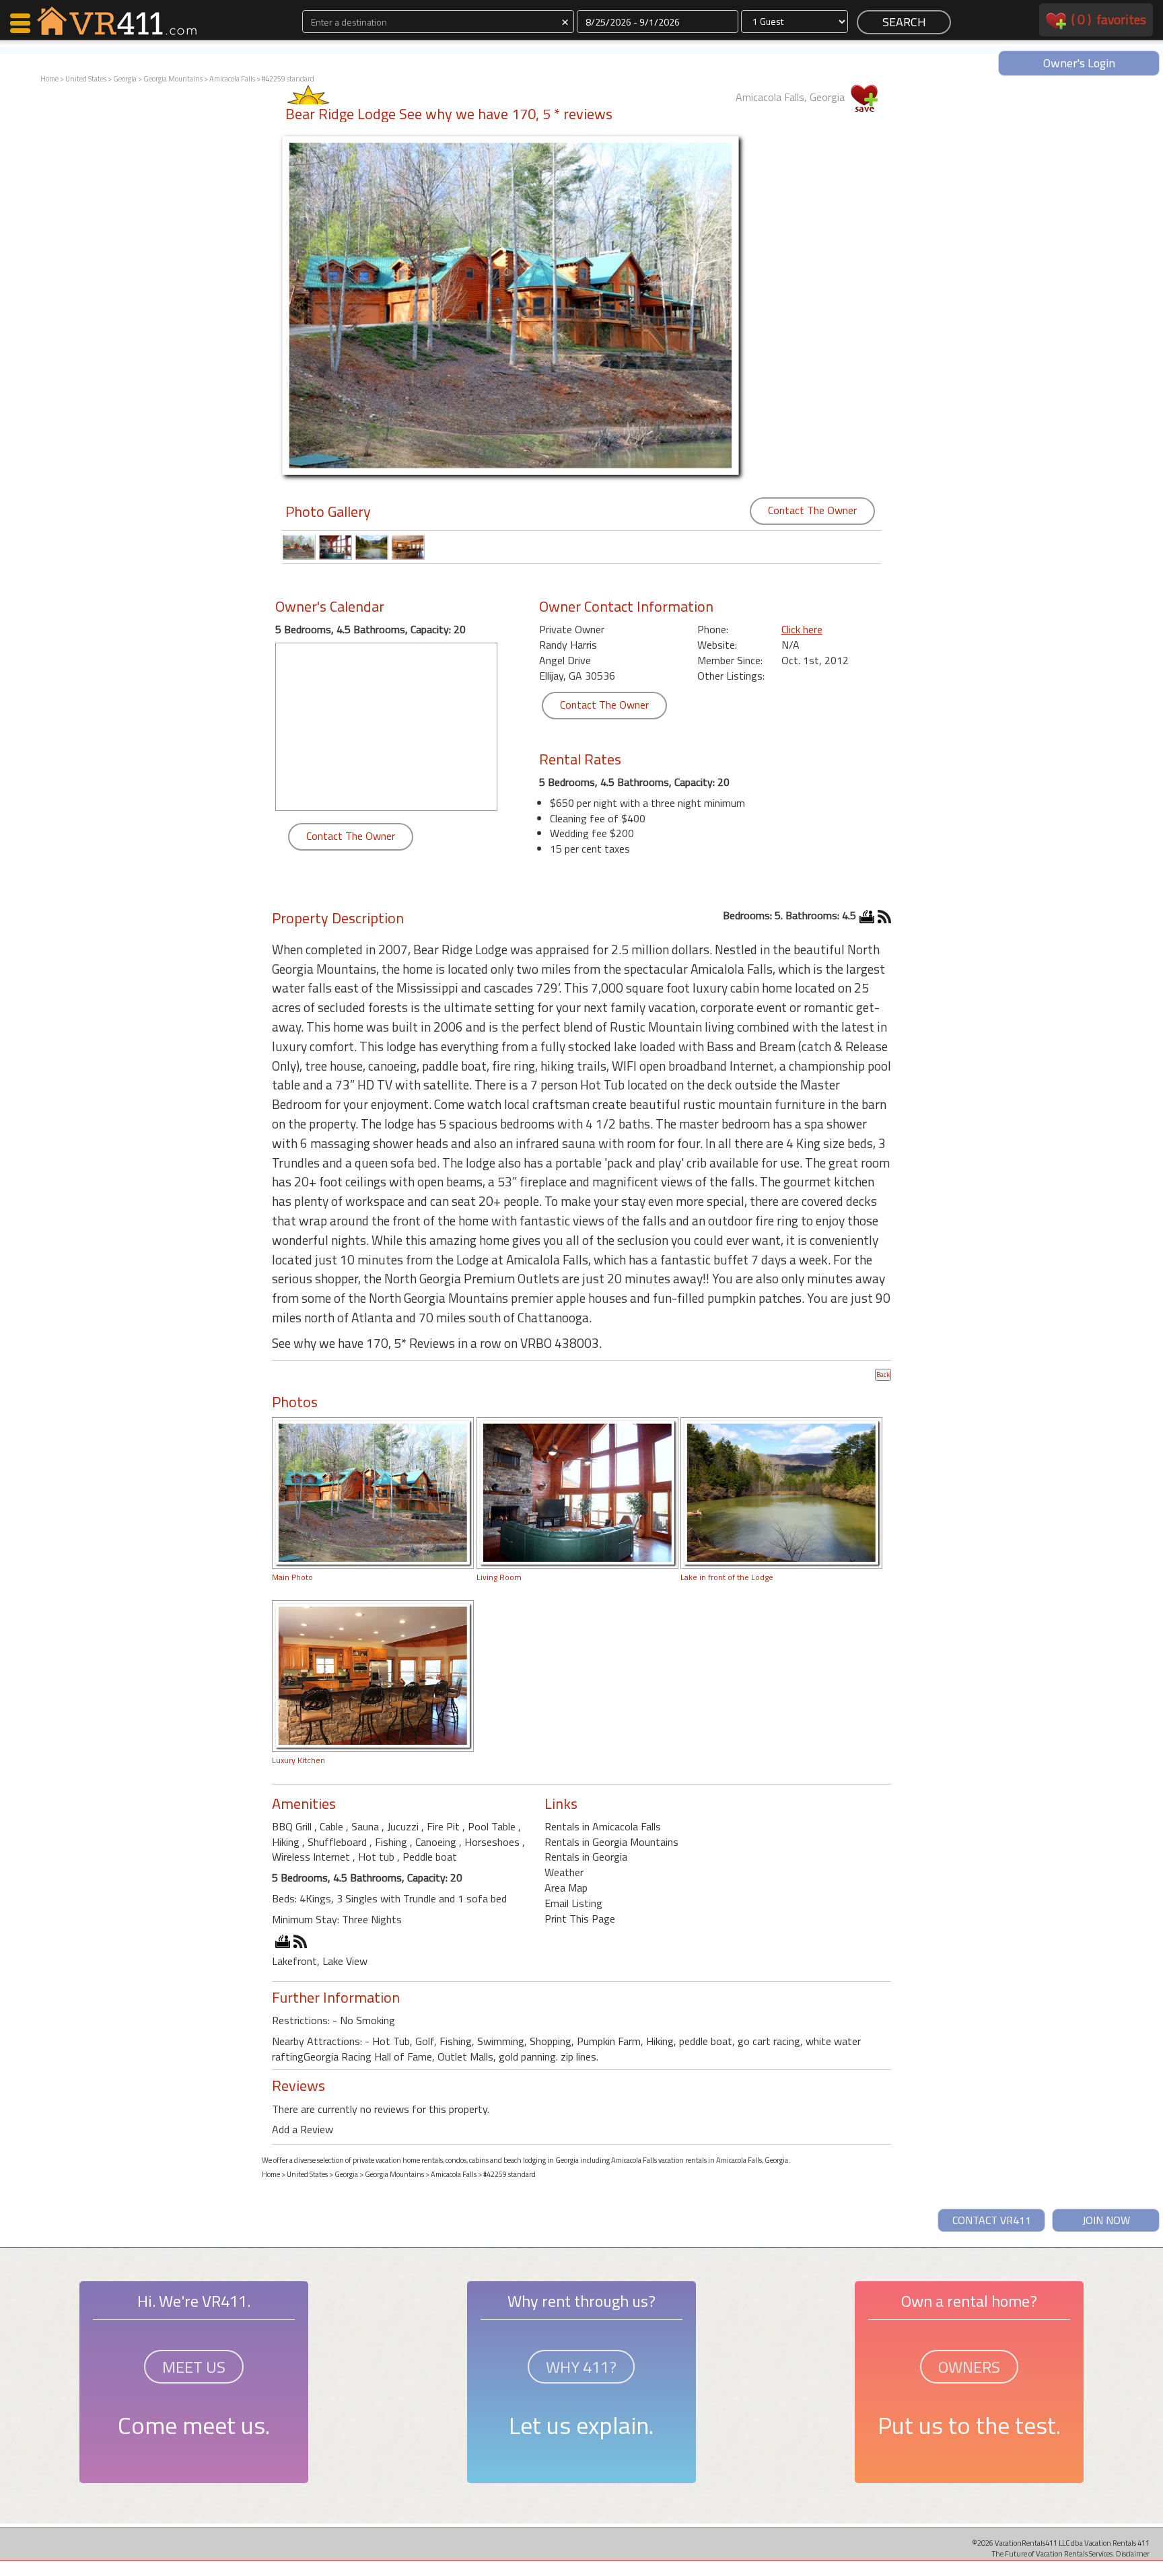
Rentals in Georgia (586, 1857)
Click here (802, 629)
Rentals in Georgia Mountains (611, 1842)
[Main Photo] (373, 1492)
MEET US (194, 2367)
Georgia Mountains (173, 79)
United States (86, 79)
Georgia (125, 79)
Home (49, 79)
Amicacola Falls (232, 79)
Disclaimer (1133, 2553)
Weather (564, 1872)
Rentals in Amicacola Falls (603, 1826)
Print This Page (580, 1919)
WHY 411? (581, 2367)
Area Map (566, 1888)
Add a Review (303, 2129)
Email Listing (573, 1903)
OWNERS (969, 2367)
